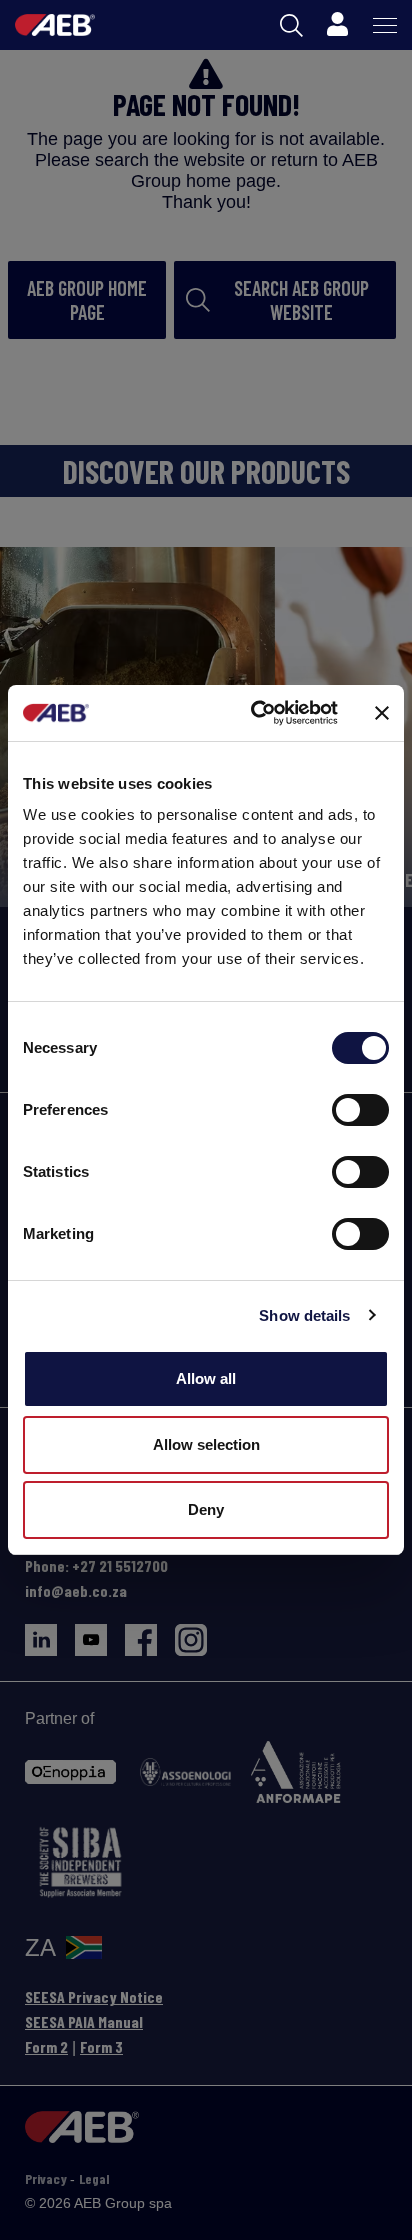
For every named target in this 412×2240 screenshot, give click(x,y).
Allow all (206, 1378)
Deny (206, 1509)
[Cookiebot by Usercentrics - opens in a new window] (255, 713)
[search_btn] (291, 25)
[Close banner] (382, 713)
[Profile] (337, 25)
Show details (304, 1315)
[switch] (360, 1110)
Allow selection (206, 1444)
